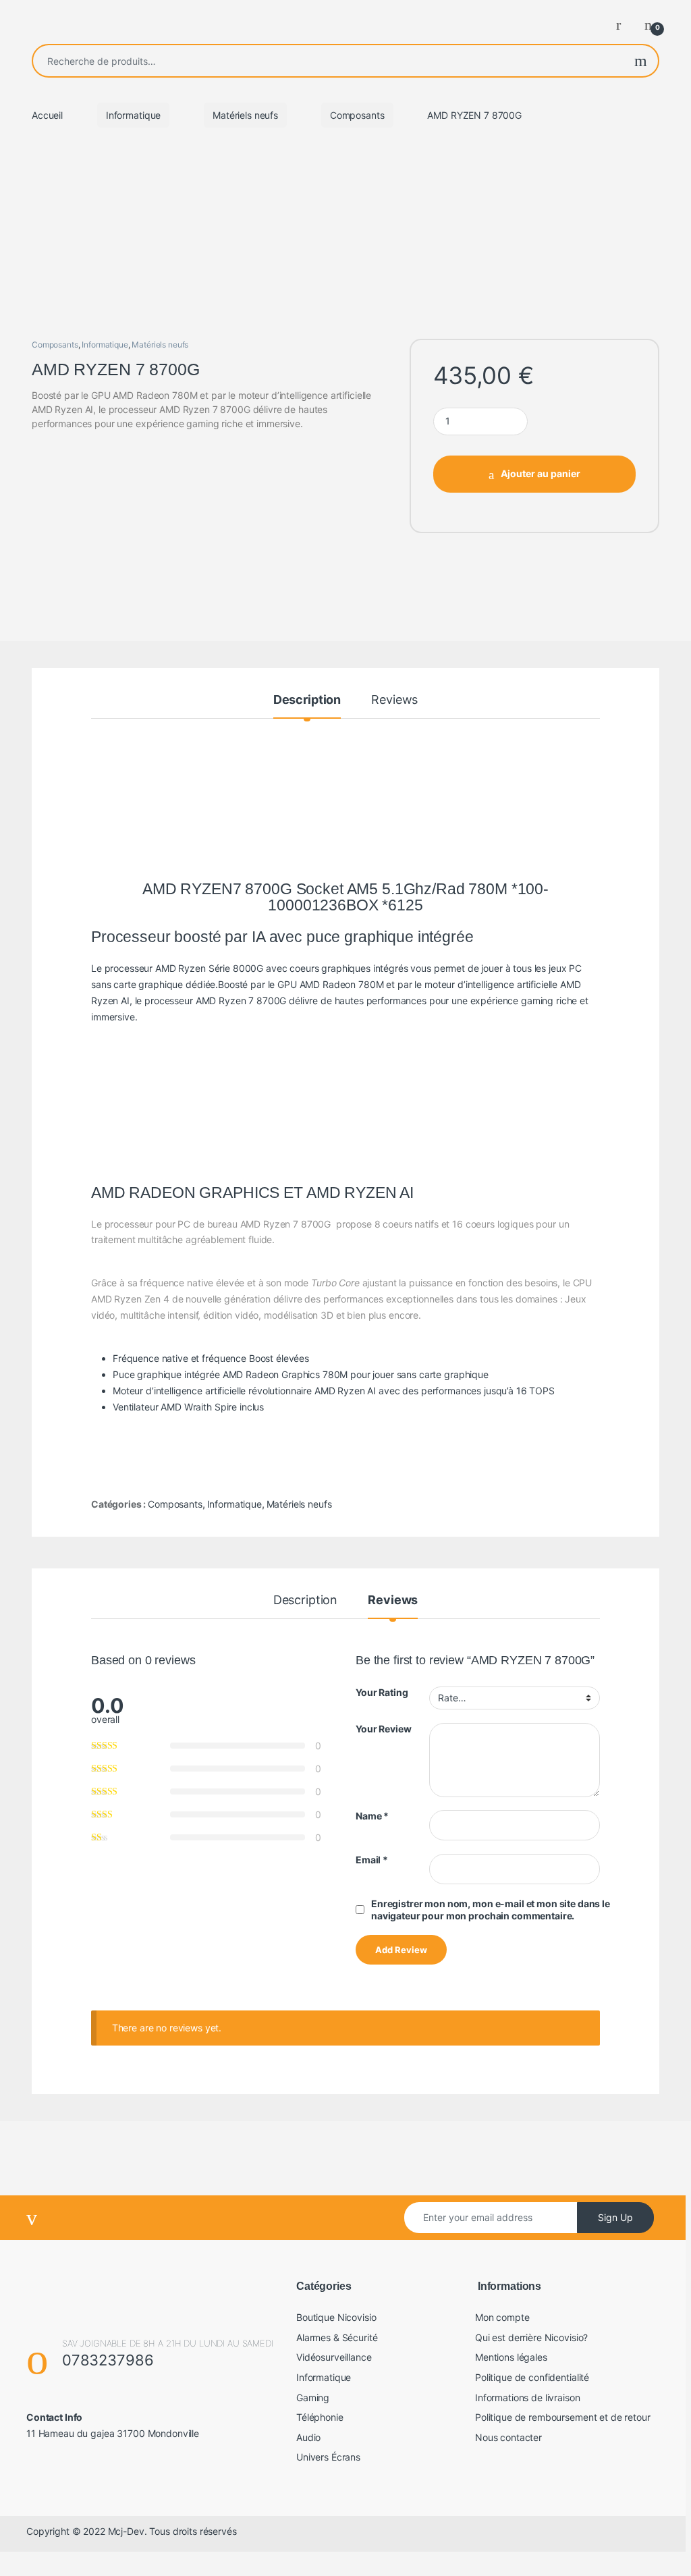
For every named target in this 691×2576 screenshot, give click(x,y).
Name (372, 1816)
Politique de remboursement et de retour (563, 2417)
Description (307, 700)
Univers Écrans (328, 2457)
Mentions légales (511, 2357)
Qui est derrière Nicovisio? (531, 2337)
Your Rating (382, 1692)
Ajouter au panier (541, 473)
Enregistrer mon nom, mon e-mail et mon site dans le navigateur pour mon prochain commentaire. (491, 1910)
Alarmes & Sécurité (337, 2337)
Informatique (133, 115)
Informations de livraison (528, 2397)
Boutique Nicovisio (336, 2317)
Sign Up (615, 2217)
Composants (357, 115)
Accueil (47, 115)
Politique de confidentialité (532, 2377)
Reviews (394, 700)
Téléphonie (320, 2417)
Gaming (313, 2397)
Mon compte (502, 2317)
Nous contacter (508, 2437)
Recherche (641, 61)
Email (372, 1860)
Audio (308, 2437)
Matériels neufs (245, 115)
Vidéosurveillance (334, 2357)
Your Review (383, 1729)
